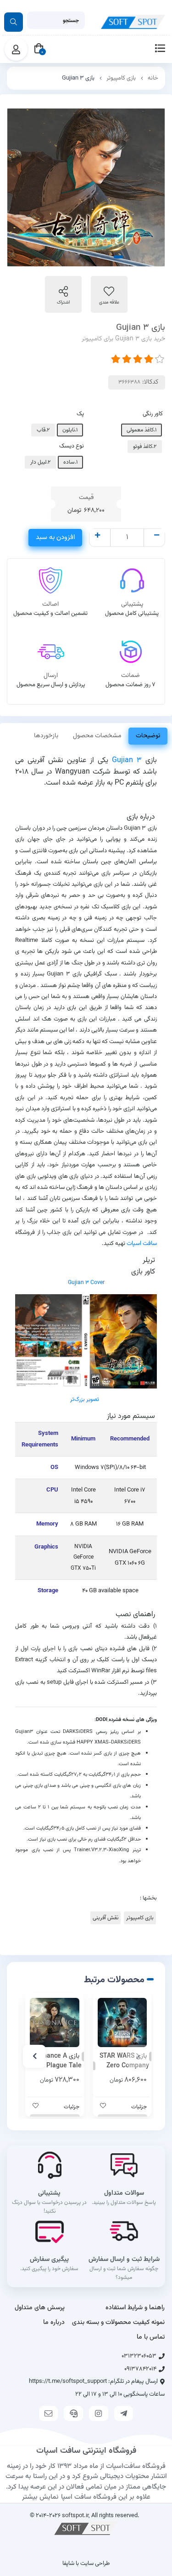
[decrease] (157, 536)
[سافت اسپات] (86, 2528)
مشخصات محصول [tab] (97, 736)
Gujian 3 (127, 760)
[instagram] (99, 2413)
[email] (49, 2413)
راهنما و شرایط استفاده (135, 2308)
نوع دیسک (72, 446)
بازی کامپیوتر (121, 78)
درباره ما (54, 2323)
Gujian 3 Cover (86, 1283)
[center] (14, 22)
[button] (138, 2056)
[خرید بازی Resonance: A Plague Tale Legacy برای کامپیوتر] (55, 2023)
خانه (153, 78)
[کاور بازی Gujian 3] (86, 1342)
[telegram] (124, 2413)
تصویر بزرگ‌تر (85, 1400)
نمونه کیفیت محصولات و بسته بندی (118, 2323)
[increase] (97, 536)
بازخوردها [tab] (46, 736)
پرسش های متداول (40, 2308)
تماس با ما (151, 2337)
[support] (73, 2413)
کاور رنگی (153, 414)
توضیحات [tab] (148, 736)
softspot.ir (75, 2516)
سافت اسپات (142, 1243)
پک (80, 414)
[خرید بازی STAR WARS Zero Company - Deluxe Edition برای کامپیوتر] (122, 2023)
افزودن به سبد (55, 537)
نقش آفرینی (105, 1918)
